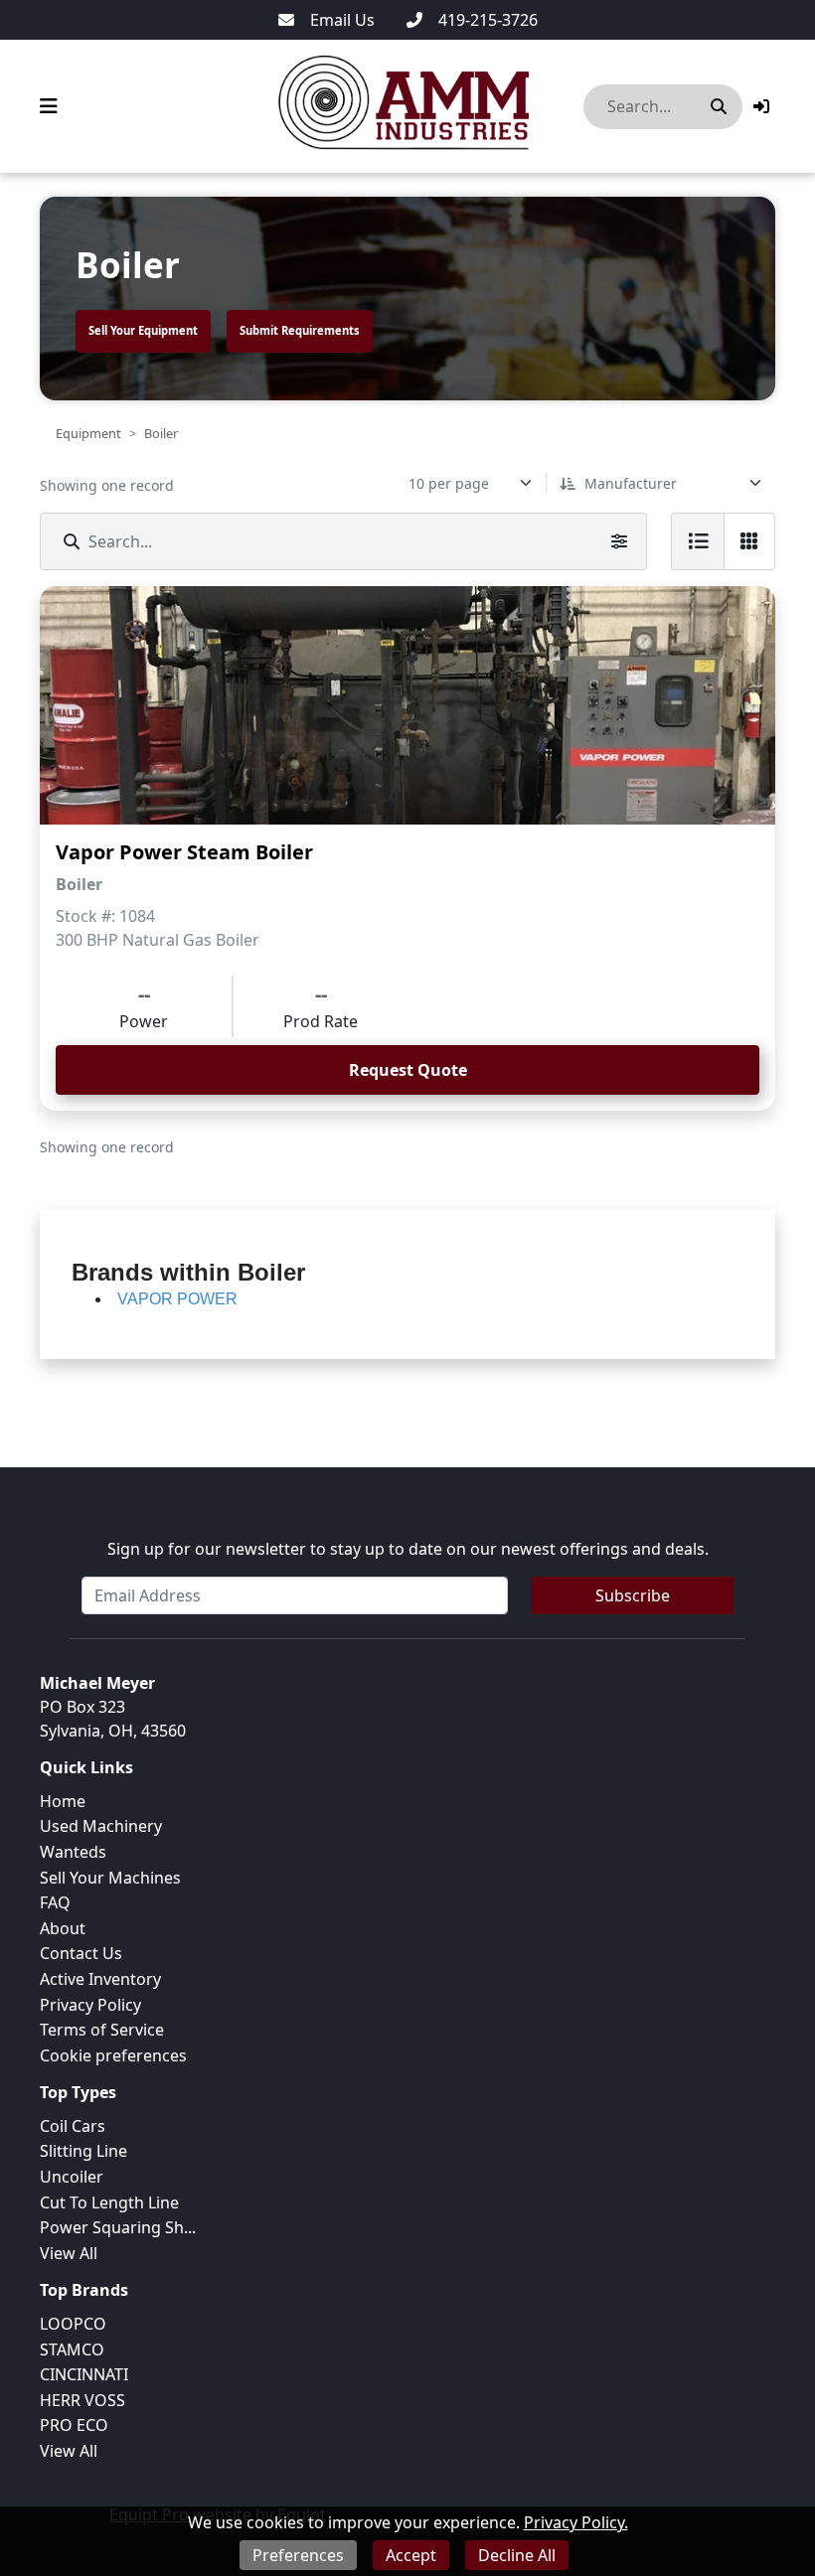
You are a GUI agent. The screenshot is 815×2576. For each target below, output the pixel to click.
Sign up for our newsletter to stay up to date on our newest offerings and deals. (408, 1549)
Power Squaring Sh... (118, 2227)
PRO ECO (74, 2425)
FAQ (55, 1902)
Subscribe (633, 1595)
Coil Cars (73, 2126)
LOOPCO (73, 2324)
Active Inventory (100, 1979)
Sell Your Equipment (143, 330)
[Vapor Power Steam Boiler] (407, 705)
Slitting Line (83, 2151)
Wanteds (73, 1852)
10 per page (449, 483)
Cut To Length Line (109, 2202)
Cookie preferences (113, 2055)
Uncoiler (72, 2177)
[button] (761, 106)
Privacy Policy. (576, 2522)
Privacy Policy (90, 2005)
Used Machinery (101, 1826)
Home (63, 1801)
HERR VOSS (82, 2400)
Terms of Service (102, 2030)
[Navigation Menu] (49, 106)
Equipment (88, 433)
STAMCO (72, 2349)
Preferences (298, 2555)
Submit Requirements (300, 330)
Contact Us (81, 1953)
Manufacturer (631, 483)
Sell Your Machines (110, 1878)
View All (69, 2253)
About (63, 1928)
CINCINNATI (84, 2374)
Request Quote (408, 1070)
